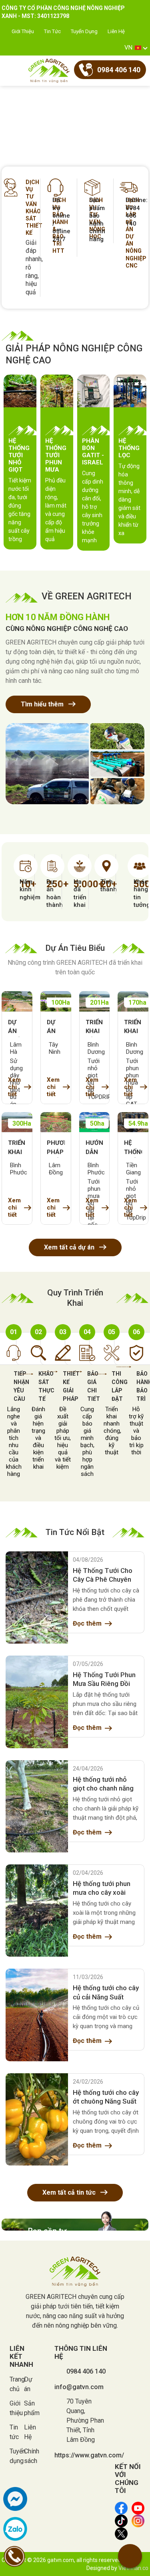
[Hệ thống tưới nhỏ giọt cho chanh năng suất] (37, 1806)
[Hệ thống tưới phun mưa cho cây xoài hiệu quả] (37, 1911)
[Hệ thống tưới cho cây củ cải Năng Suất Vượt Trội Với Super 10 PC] (37, 2015)
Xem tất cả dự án (70, 1247)
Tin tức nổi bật (75, 1532)
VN (128, 48)
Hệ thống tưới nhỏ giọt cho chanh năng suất (103, 1784)
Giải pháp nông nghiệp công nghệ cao (74, 354)
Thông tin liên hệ (81, 2352)
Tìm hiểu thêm (43, 704)
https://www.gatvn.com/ (89, 2455)
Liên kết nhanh (21, 2356)
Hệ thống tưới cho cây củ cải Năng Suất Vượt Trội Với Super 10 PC (106, 1993)
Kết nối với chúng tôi (128, 2479)
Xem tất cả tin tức (70, 2192)
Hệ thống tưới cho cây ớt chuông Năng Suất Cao (106, 2097)
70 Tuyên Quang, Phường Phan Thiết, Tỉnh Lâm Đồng (85, 2420)
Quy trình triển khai (75, 1298)
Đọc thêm (87, 1623)
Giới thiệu (23, 31)
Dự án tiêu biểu (75, 948)
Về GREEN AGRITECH (87, 596)
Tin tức (52, 31)
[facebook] (15, 2499)
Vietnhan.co (133, 2568)
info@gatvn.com (79, 2387)
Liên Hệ (116, 31)
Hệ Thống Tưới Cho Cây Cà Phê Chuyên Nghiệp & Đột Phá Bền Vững (106, 1575)
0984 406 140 (86, 2371)
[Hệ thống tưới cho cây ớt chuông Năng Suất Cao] (37, 2119)
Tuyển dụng (84, 31)
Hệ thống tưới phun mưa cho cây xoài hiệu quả (102, 1888)
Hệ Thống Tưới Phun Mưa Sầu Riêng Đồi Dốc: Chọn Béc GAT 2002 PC (104, 1680)
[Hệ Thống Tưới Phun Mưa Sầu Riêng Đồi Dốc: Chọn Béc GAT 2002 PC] (37, 1702)
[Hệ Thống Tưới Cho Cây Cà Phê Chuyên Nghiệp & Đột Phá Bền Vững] (37, 1597)
